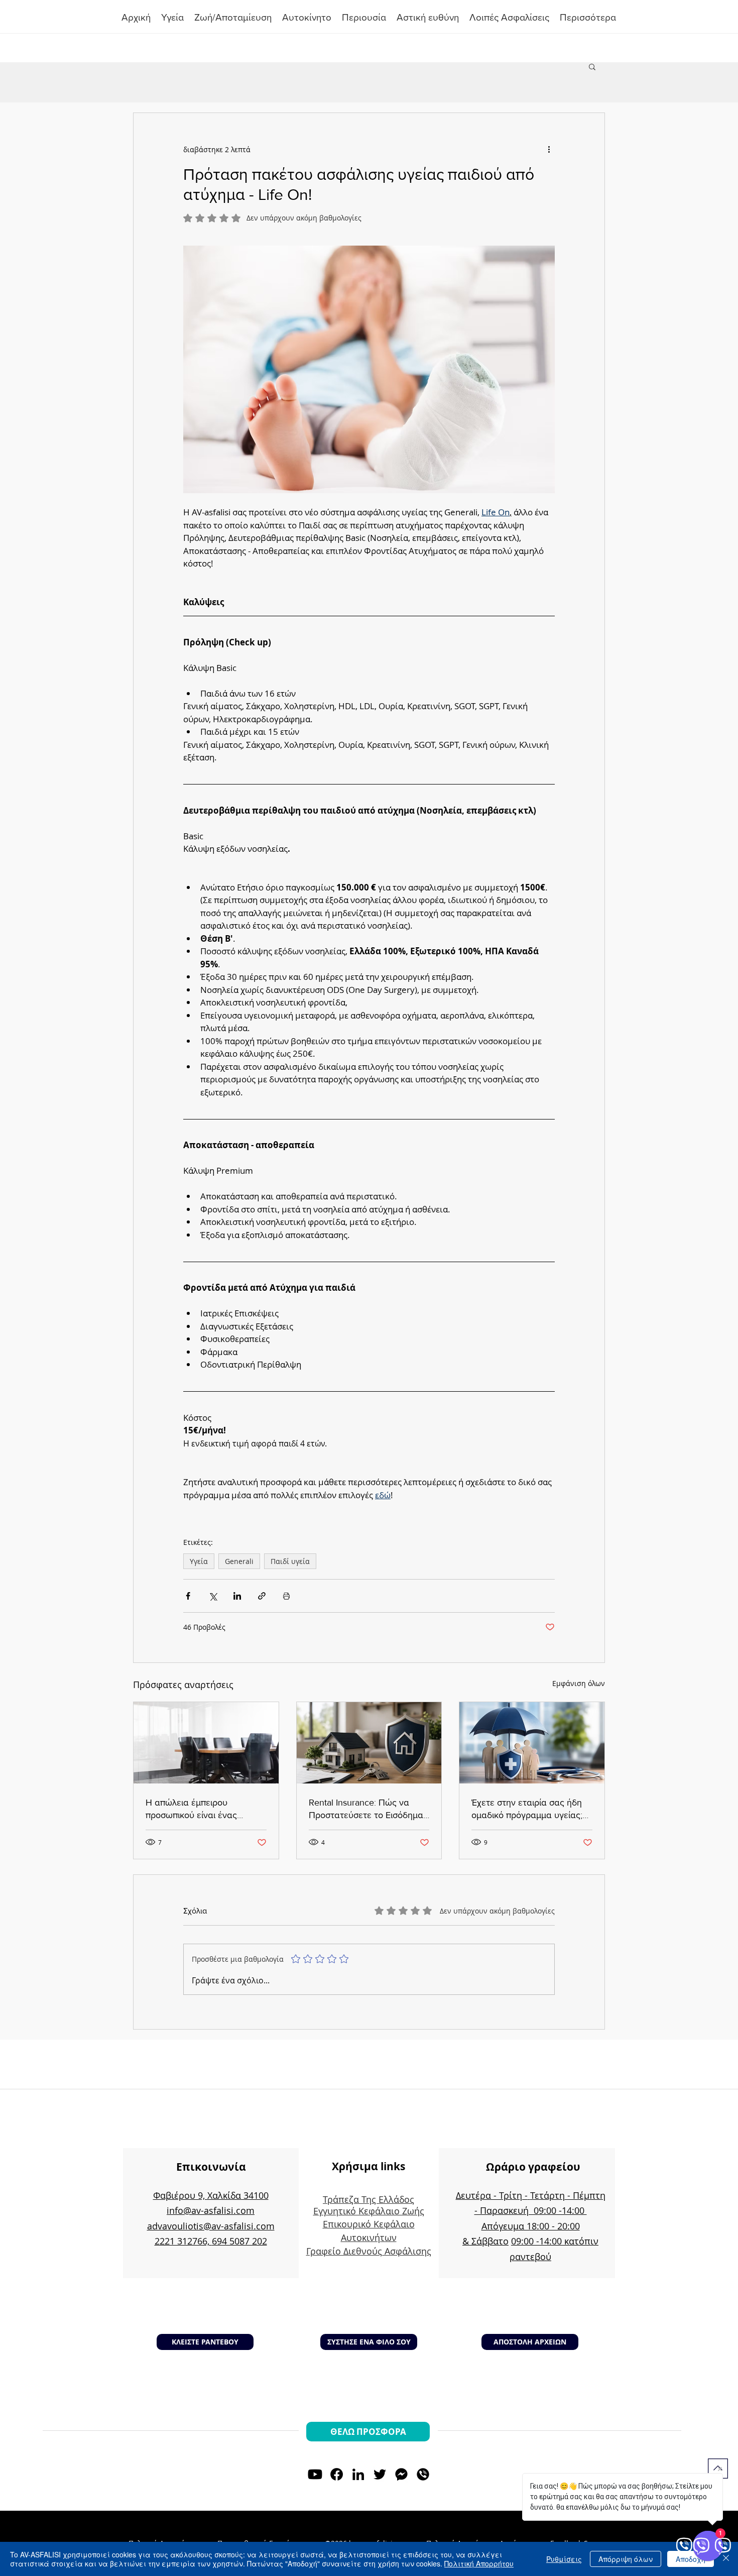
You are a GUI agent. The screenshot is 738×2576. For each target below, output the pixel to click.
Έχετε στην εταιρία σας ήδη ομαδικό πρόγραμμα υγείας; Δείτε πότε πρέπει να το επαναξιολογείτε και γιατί (527, 1809)
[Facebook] (337, 2474)
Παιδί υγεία (290, 1561)
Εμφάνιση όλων (579, 1683)
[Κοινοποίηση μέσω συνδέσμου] (262, 1596)
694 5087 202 (239, 2241)
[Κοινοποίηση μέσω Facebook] (188, 1596)
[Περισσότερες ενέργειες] (549, 149)
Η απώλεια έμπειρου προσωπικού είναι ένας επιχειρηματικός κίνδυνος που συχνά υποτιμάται (205, 1809)
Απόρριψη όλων (626, 2559)
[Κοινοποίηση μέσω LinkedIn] (237, 1596)
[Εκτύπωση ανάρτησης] (286, 1596)
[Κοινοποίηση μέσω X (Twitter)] (213, 1596)
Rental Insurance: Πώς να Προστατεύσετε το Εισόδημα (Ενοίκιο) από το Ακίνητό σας (366, 1809)
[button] (364, 18)
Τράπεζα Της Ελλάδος (368, 2199)
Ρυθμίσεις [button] (564, 2559)
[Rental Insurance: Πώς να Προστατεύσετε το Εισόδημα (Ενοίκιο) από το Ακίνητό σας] (369, 1743)
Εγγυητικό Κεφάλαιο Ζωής (369, 2211)
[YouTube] (315, 2474)
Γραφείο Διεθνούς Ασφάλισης (369, 2251)
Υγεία (199, 1561)
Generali (239, 1561)
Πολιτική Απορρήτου (479, 2563)
